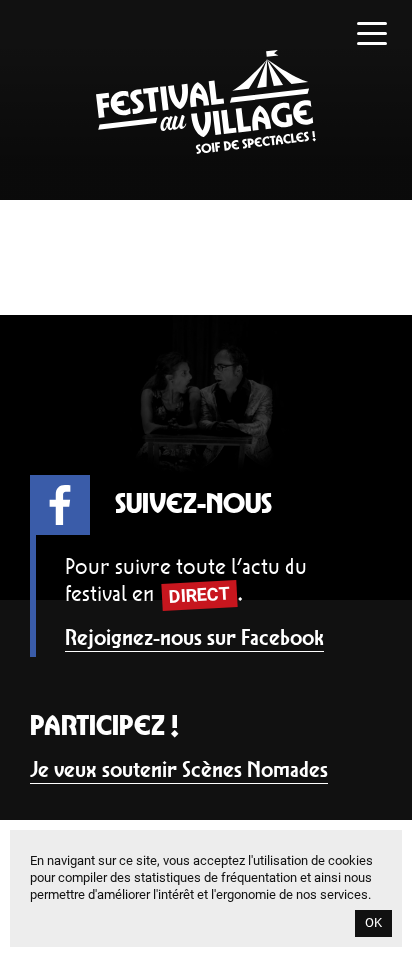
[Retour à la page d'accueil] (206, 148)
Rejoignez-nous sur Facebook (194, 637)
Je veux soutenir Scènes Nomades (179, 769)
